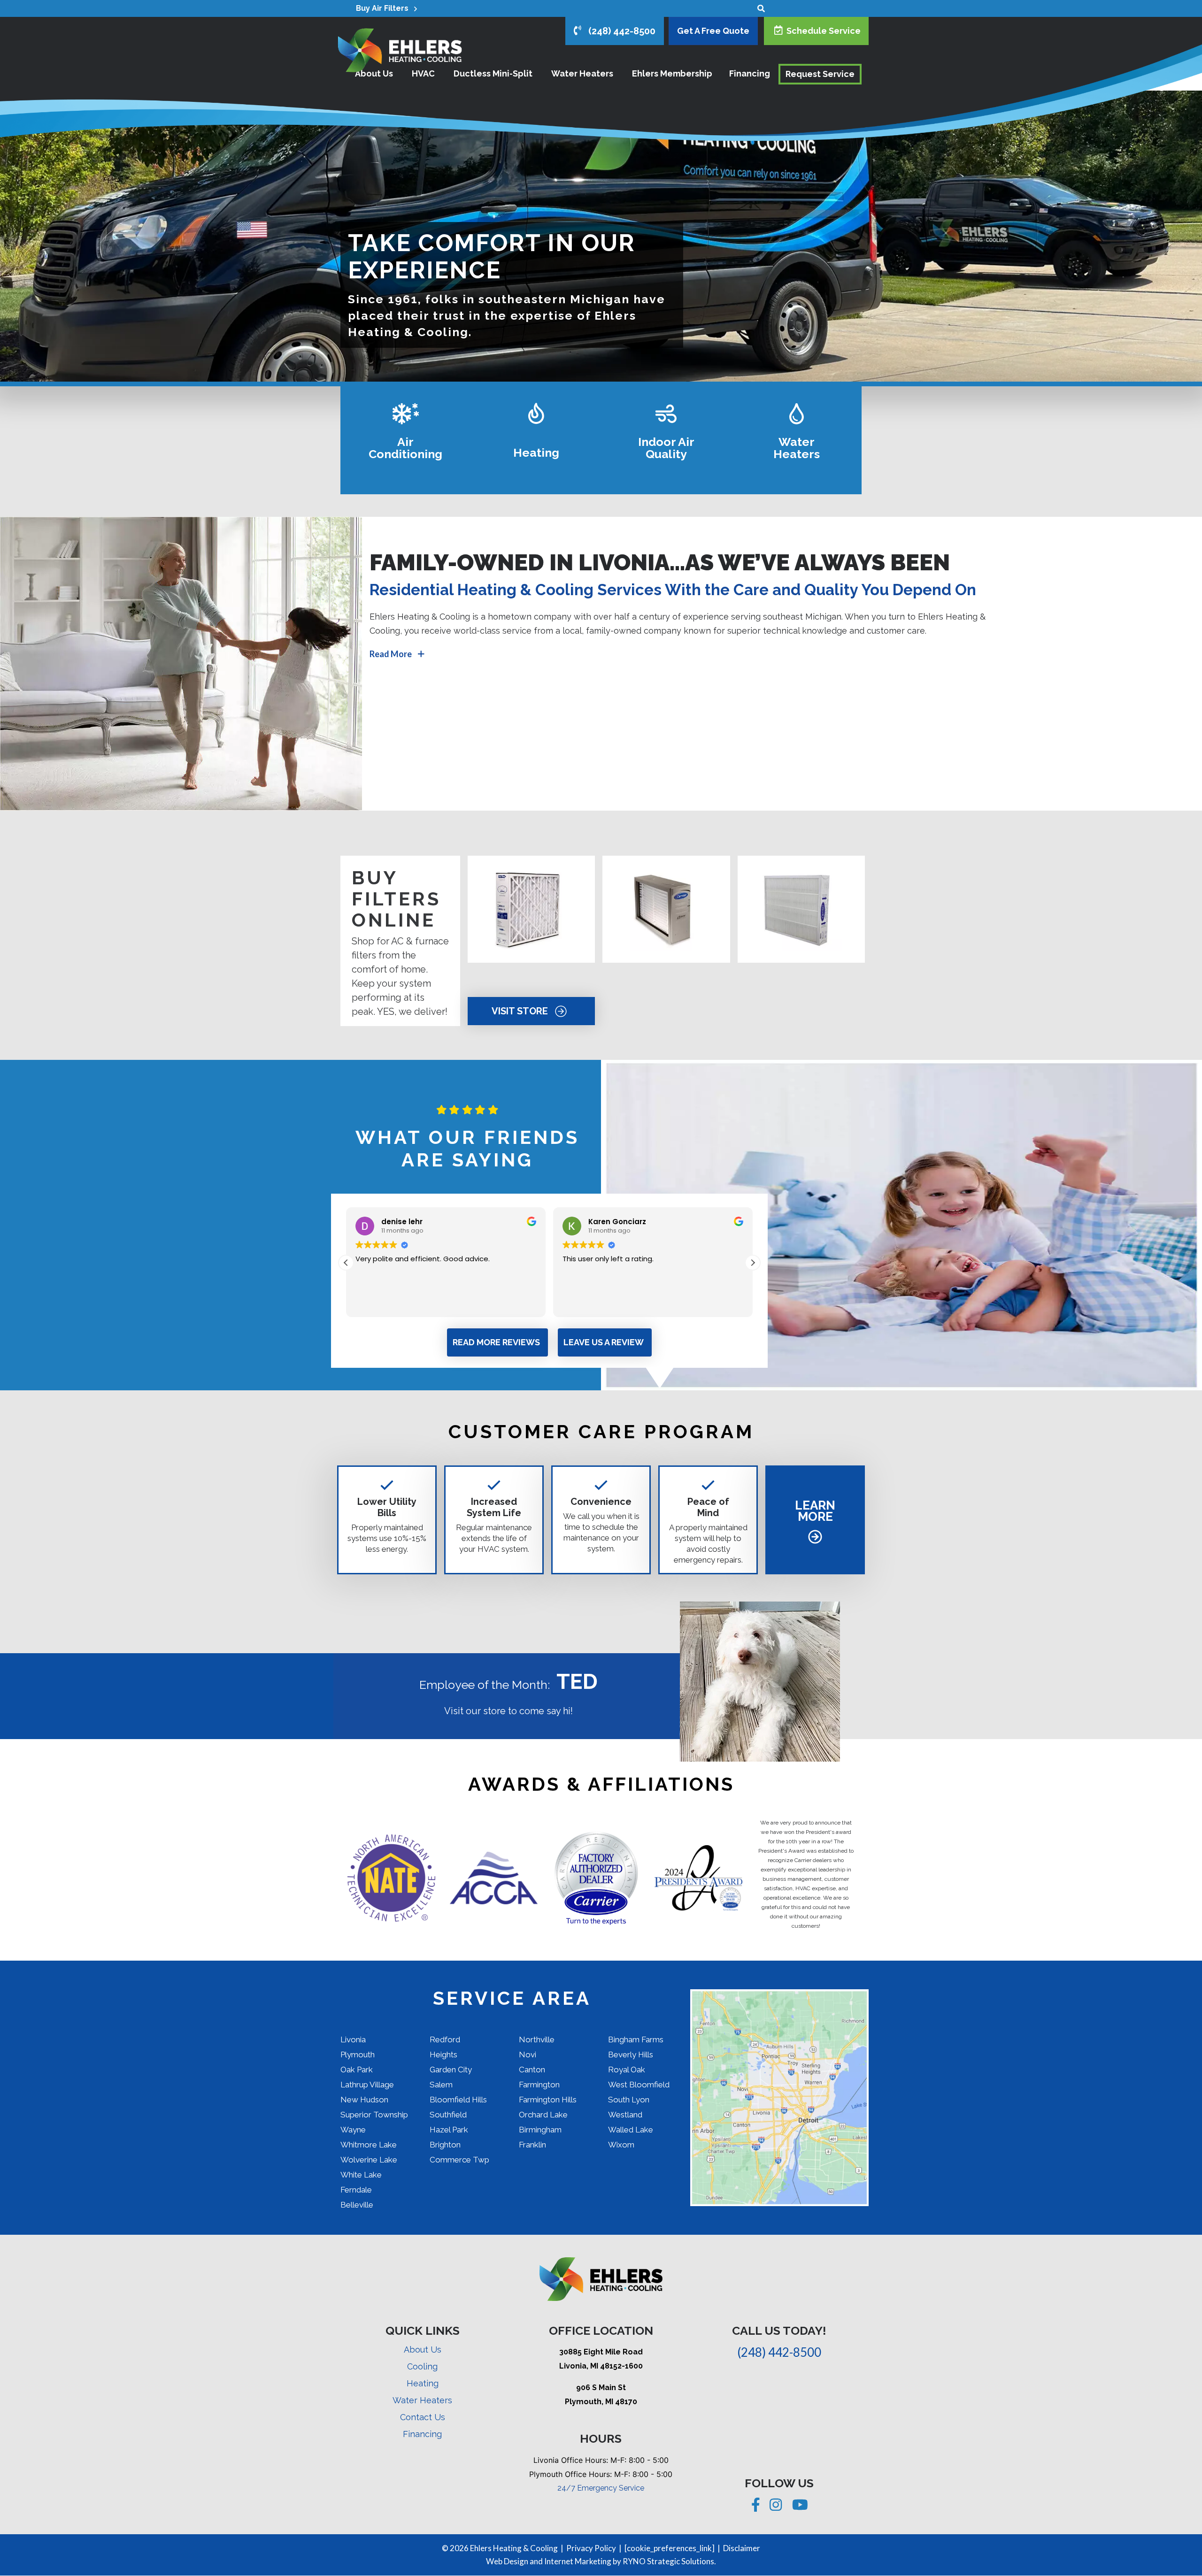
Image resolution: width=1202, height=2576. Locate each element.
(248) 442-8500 (618, 31)
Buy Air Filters (385, 8)
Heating (423, 2383)
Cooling (422, 2366)
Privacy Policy (591, 2548)
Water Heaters (422, 2400)
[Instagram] (777, 2507)
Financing (422, 2434)
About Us (423, 2350)
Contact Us (423, 2417)
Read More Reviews (496, 1342)
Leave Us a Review (604, 1342)
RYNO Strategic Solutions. (669, 2561)
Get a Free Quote (713, 31)
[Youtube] (800, 2507)
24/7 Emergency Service (601, 2488)
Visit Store (521, 1011)
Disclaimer (742, 2548)
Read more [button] (580, 1303)
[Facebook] (757, 2507)
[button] (753, 1263)
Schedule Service (822, 31)
